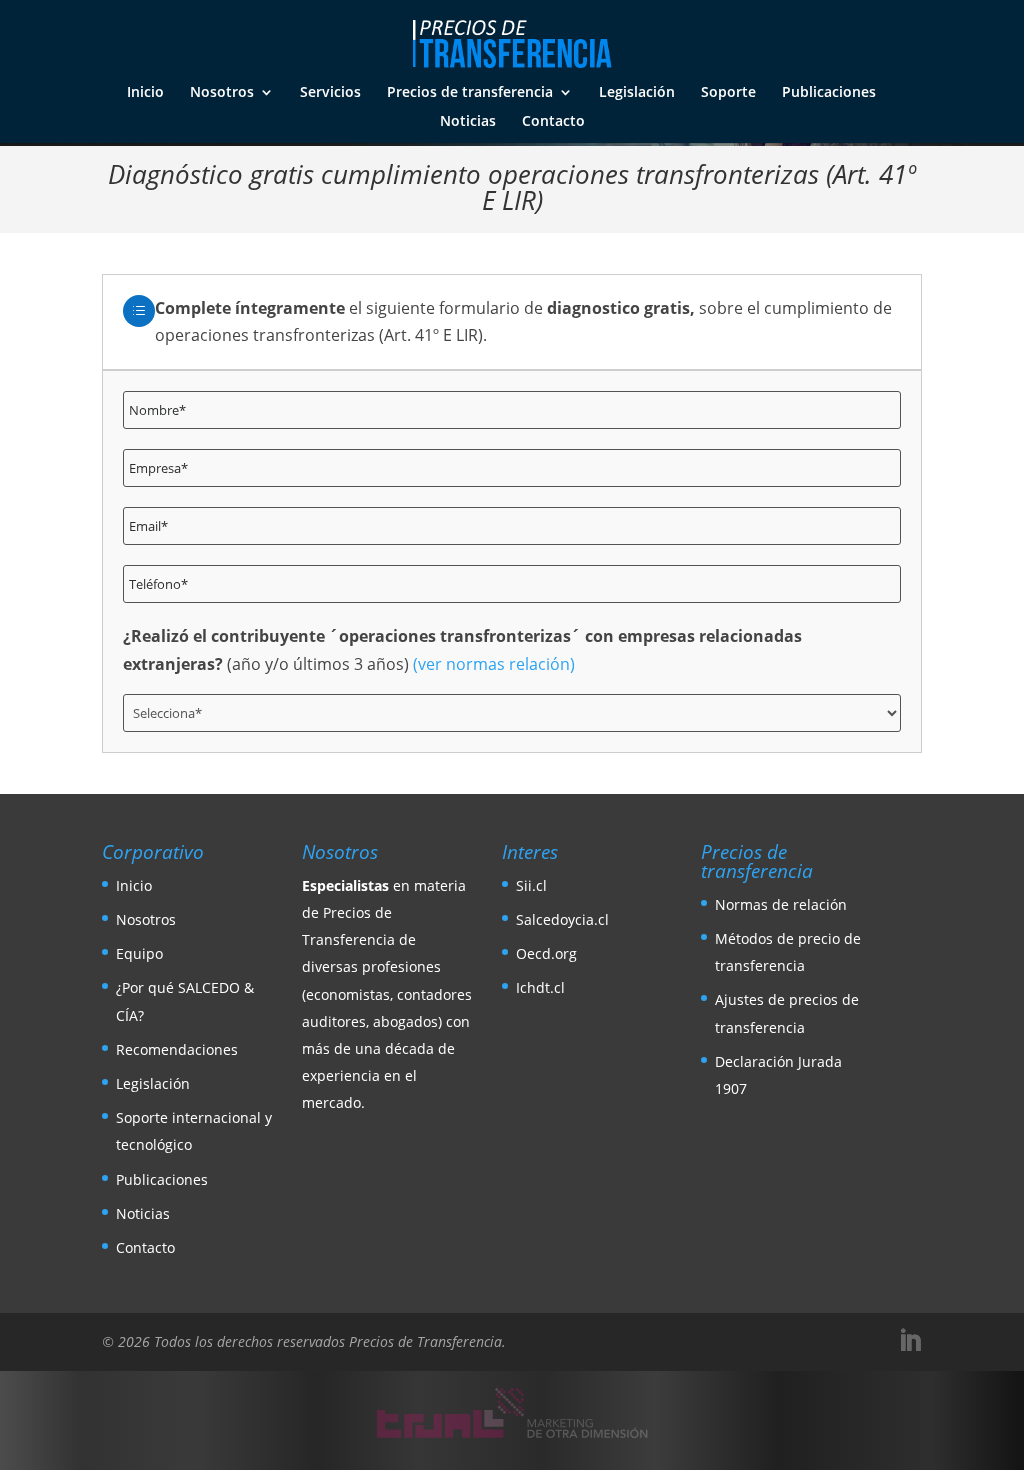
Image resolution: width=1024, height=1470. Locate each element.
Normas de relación (781, 904)
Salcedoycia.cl (562, 919)
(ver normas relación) (494, 664)
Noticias (468, 122)
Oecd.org (546, 953)
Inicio (145, 93)
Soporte (728, 93)
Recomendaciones (177, 1049)
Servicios (330, 93)
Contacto (553, 122)
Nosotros (222, 93)
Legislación (637, 93)
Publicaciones (829, 93)
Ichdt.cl (540, 987)
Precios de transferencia (470, 93)
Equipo (139, 953)
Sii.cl (531, 885)
